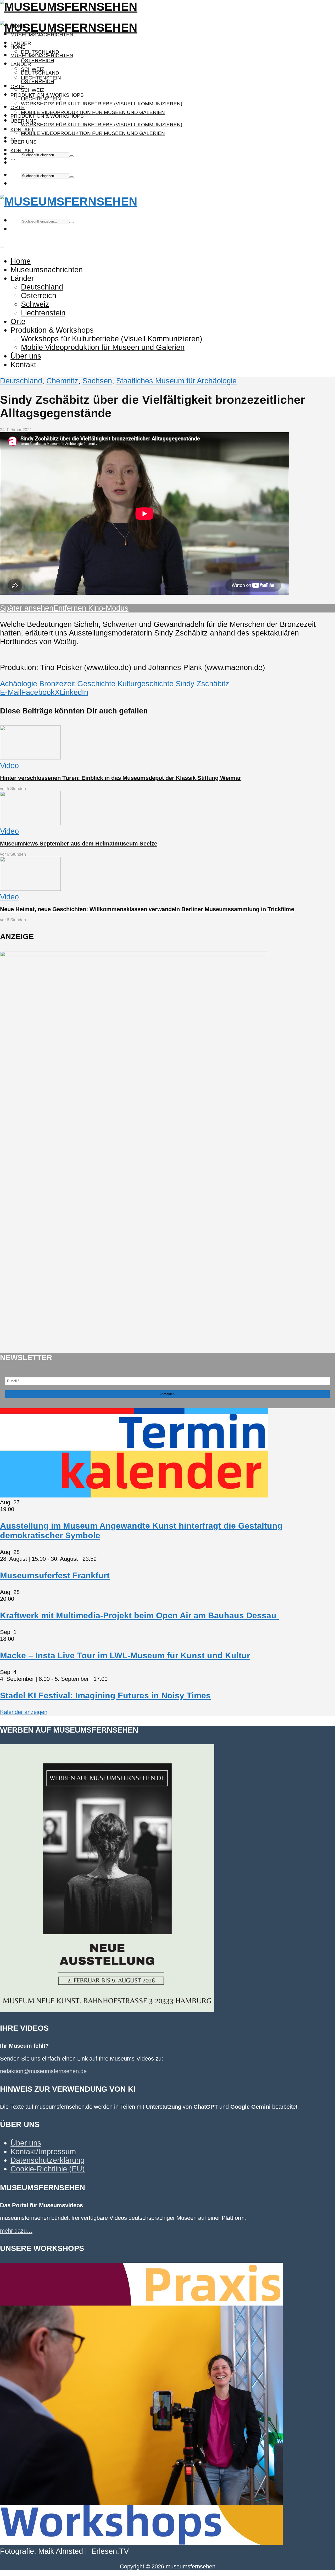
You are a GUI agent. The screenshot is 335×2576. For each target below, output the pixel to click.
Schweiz (33, 90)
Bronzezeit (57, 684)
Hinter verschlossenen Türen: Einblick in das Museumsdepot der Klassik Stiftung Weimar (121, 778)
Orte (18, 86)
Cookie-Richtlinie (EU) (48, 2169)
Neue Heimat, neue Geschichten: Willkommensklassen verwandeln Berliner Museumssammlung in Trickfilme (147, 909)
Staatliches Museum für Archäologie (176, 381)
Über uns (24, 142)
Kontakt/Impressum (43, 2152)
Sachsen (97, 381)
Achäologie (19, 684)
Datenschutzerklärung (48, 2160)
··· (13, 159)
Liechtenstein (41, 99)
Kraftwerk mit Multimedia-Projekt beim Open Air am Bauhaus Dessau (139, 1615)
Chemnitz (62, 381)
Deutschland (40, 73)
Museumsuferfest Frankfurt (55, 1575)
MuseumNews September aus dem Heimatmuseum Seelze (79, 844)
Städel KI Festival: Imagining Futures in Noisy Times (105, 1695)
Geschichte (96, 684)
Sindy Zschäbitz (202, 684)
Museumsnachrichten (42, 35)
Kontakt (22, 151)
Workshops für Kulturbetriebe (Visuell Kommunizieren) (102, 104)
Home (18, 47)
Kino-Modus (107, 608)
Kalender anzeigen (24, 1712)
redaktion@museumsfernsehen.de (43, 2071)
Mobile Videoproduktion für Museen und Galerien (93, 112)
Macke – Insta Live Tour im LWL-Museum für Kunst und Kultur (125, 1655)
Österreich (38, 61)
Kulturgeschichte (146, 684)
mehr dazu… (16, 2231)
